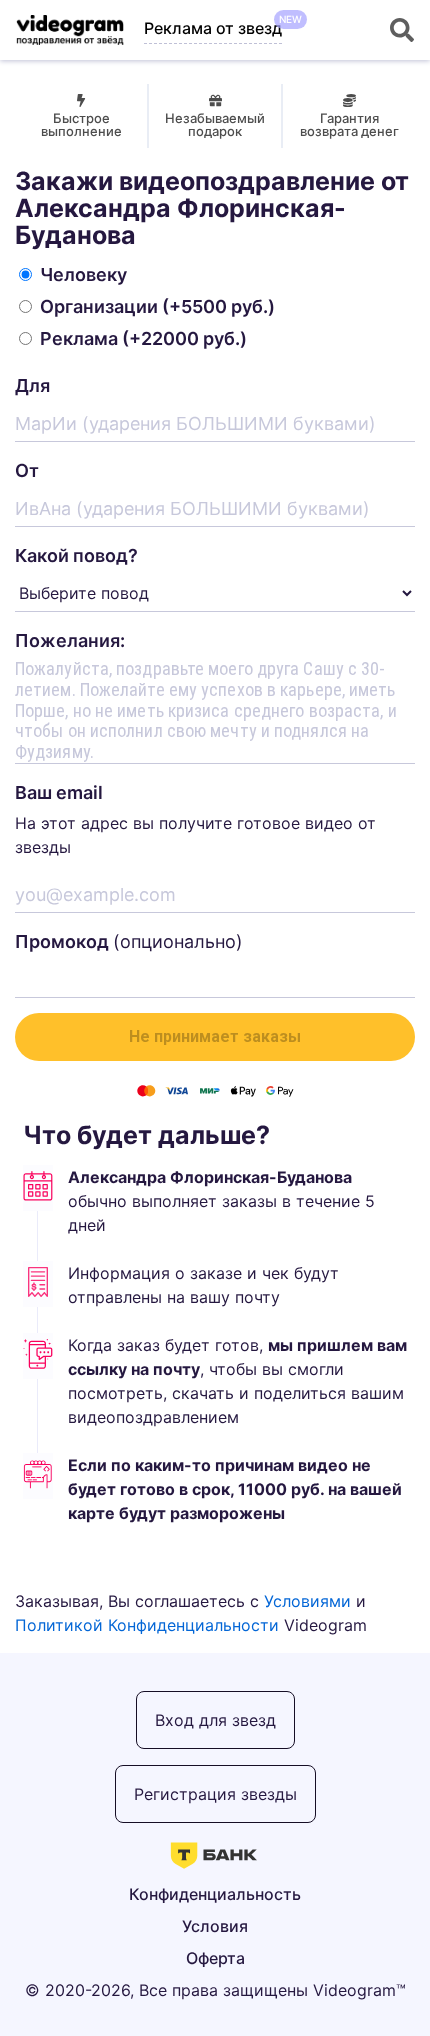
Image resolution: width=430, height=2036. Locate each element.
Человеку (83, 274)
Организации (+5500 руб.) (157, 306)
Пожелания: (70, 640)
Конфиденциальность (215, 1894)
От (27, 470)
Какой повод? (76, 555)
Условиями (307, 1601)
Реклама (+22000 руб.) (143, 338)
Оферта (215, 1958)
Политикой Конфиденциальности (147, 1625)
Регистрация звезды (215, 1794)
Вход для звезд (215, 1720)
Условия (215, 1926)
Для (32, 385)
